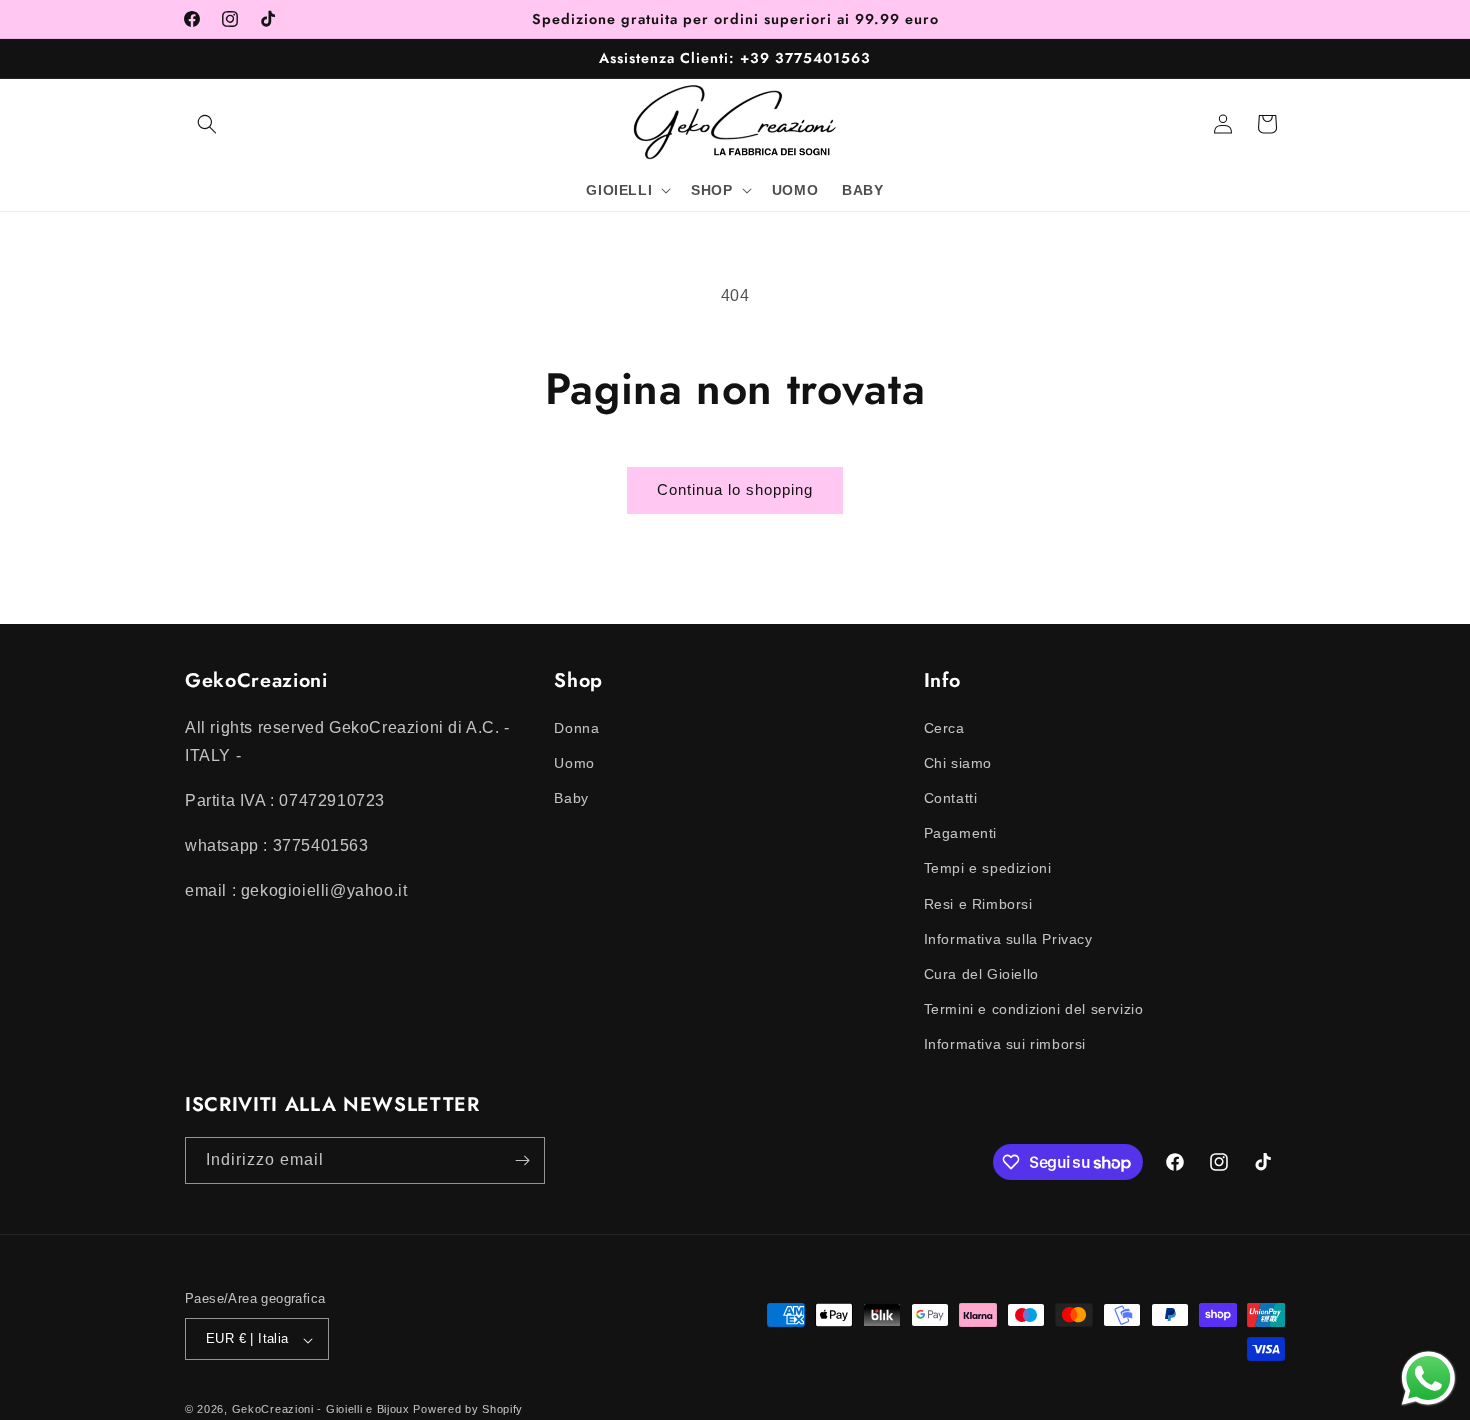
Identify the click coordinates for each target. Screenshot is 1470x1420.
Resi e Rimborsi (978, 903)
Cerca (944, 727)
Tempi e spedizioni (988, 868)
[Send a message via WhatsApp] (1428, 1378)
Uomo (574, 762)
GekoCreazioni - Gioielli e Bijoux (321, 1410)
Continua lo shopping (735, 489)
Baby (571, 797)
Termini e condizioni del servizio (1034, 1009)
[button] (207, 124)
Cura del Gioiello (981, 973)
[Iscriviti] (522, 1160)
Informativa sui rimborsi (1005, 1044)
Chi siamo (958, 762)
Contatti (951, 797)
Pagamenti (960, 833)
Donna (576, 727)
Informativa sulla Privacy (1008, 938)
